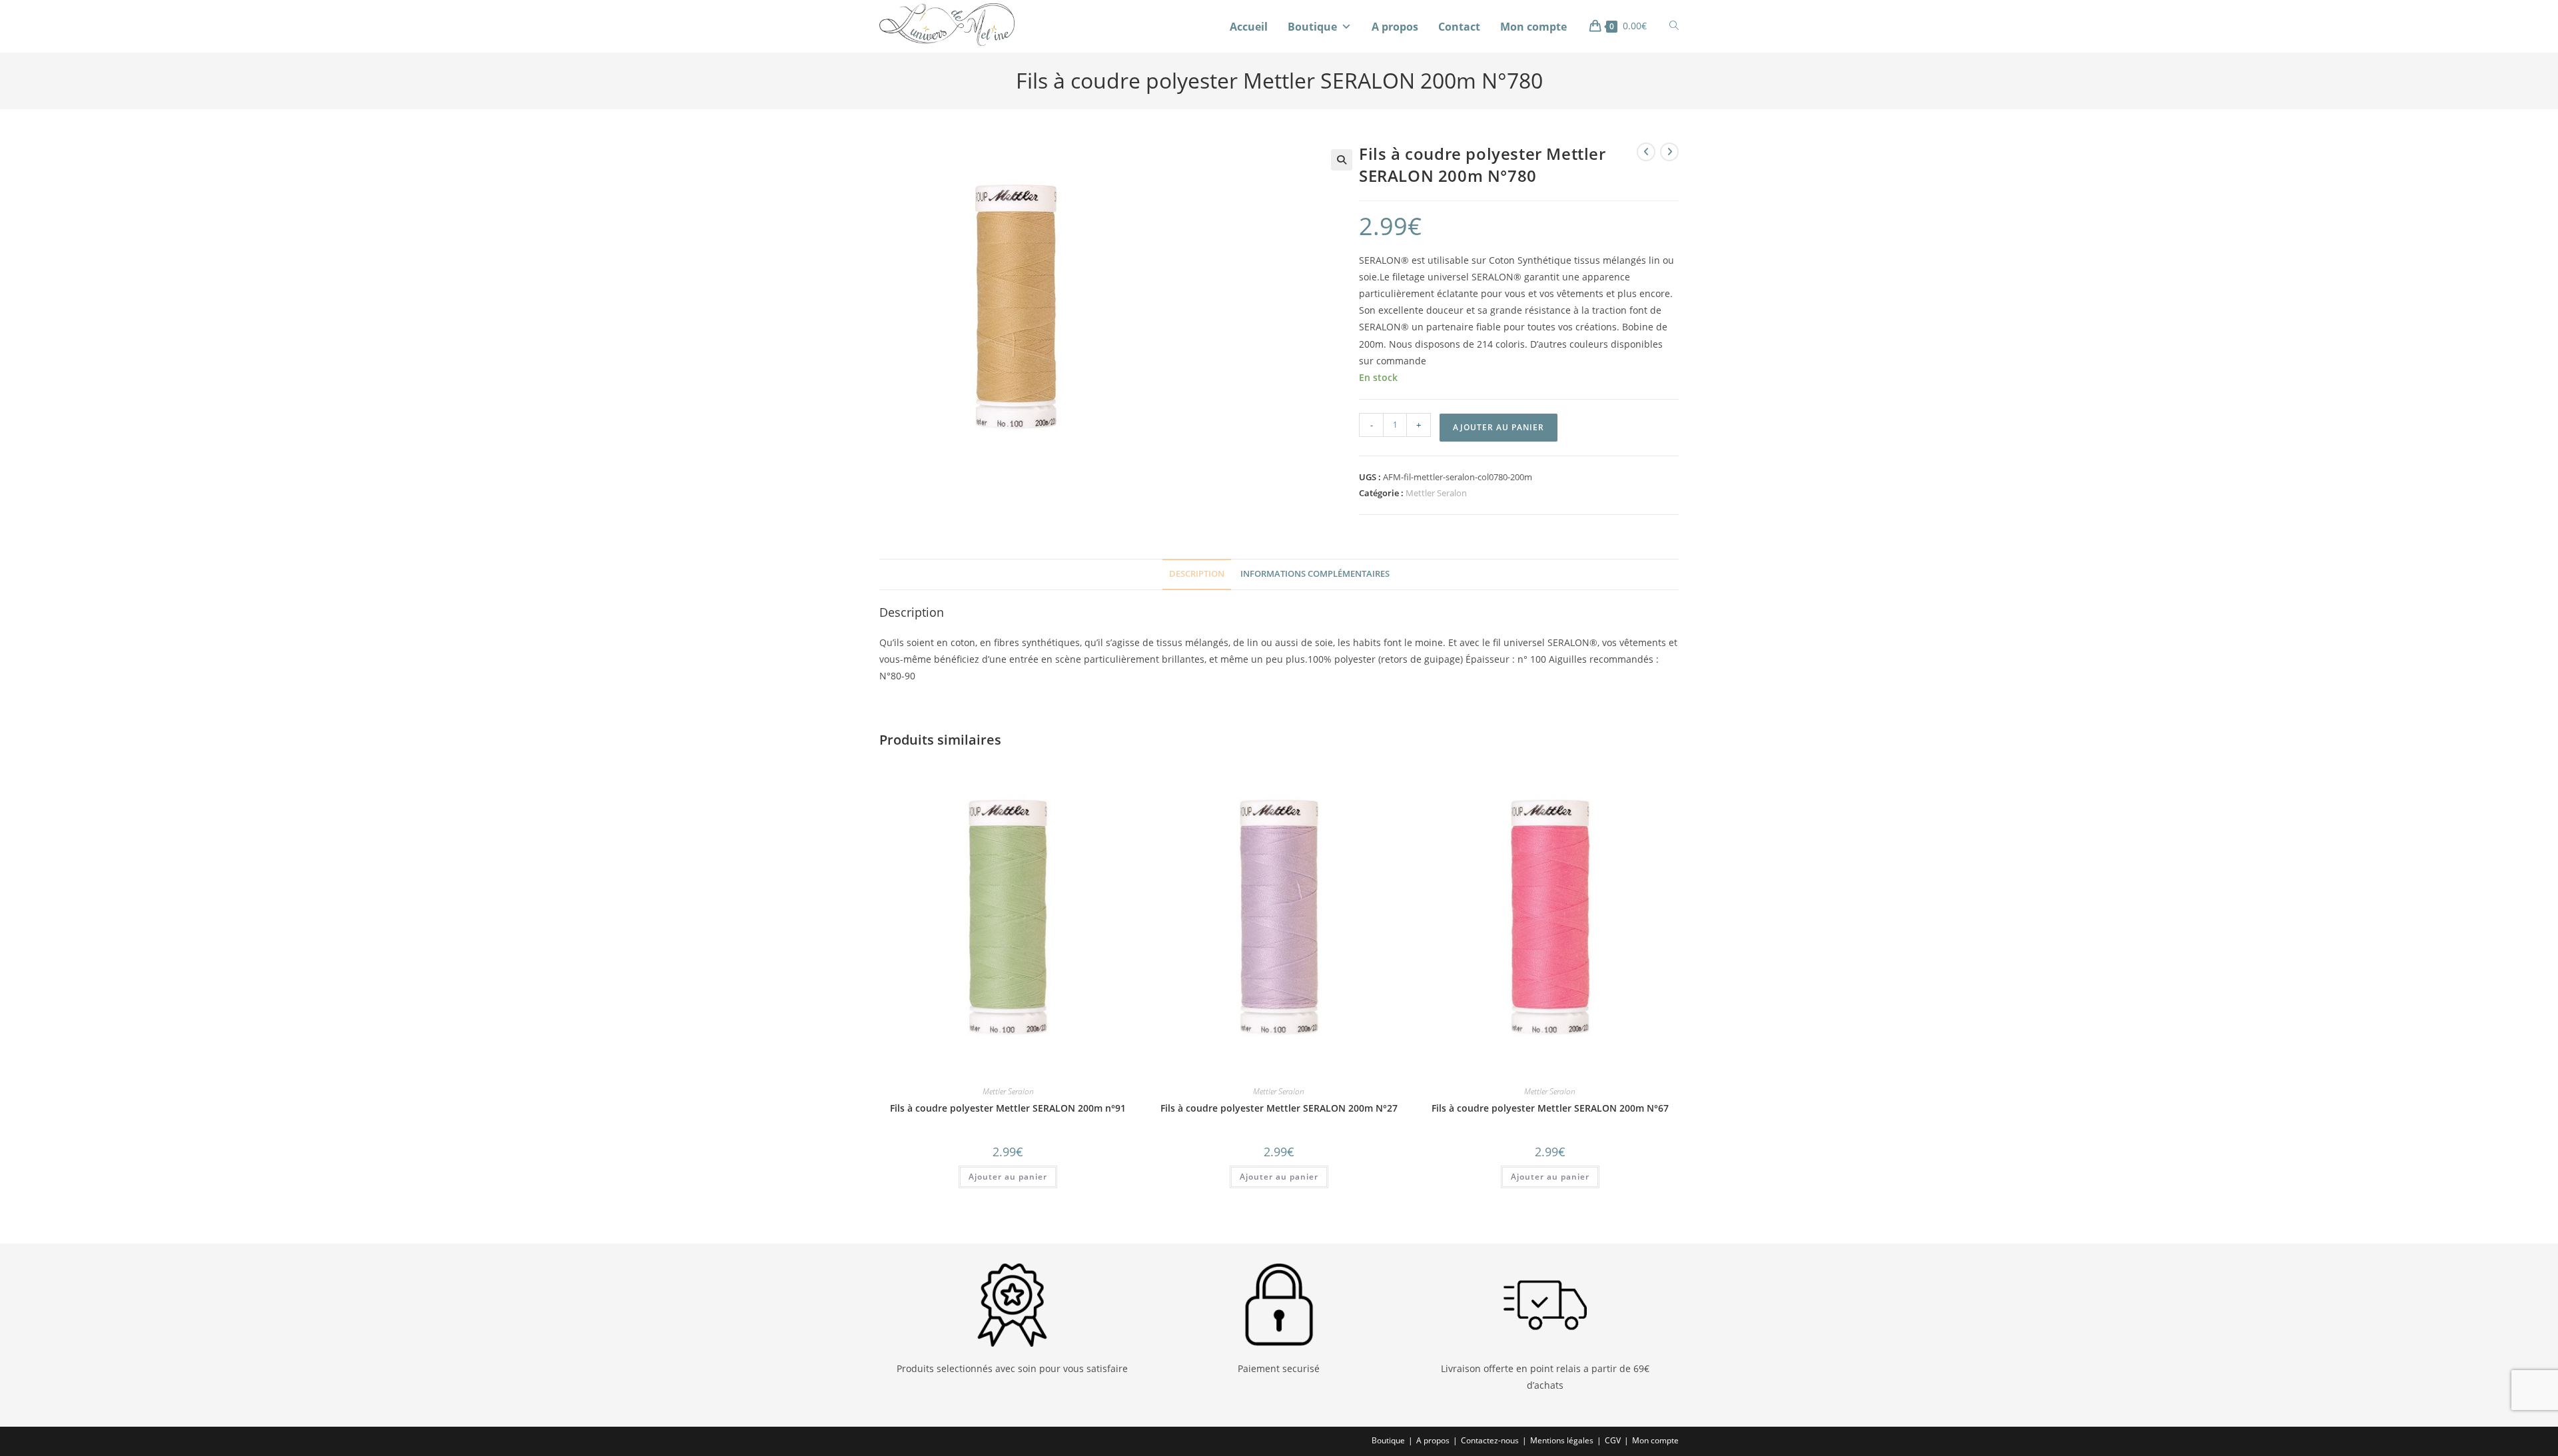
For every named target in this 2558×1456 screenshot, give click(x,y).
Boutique (1312, 27)
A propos (1395, 27)
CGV (1613, 1440)
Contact (1459, 27)
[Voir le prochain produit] (1669, 152)
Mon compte (1533, 27)
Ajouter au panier (1498, 427)
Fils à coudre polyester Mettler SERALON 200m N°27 (1279, 1108)
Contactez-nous (1490, 1440)
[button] (1342, 160)
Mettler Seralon (1436, 493)
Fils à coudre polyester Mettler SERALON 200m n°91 (1008, 1108)
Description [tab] (1197, 574)
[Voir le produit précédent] (1646, 152)
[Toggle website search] (1674, 26)
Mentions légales (1562, 1440)
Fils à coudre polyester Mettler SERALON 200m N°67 (1550, 1108)
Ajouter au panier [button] (1008, 1177)
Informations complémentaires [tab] (1315, 574)
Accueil (1249, 27)
